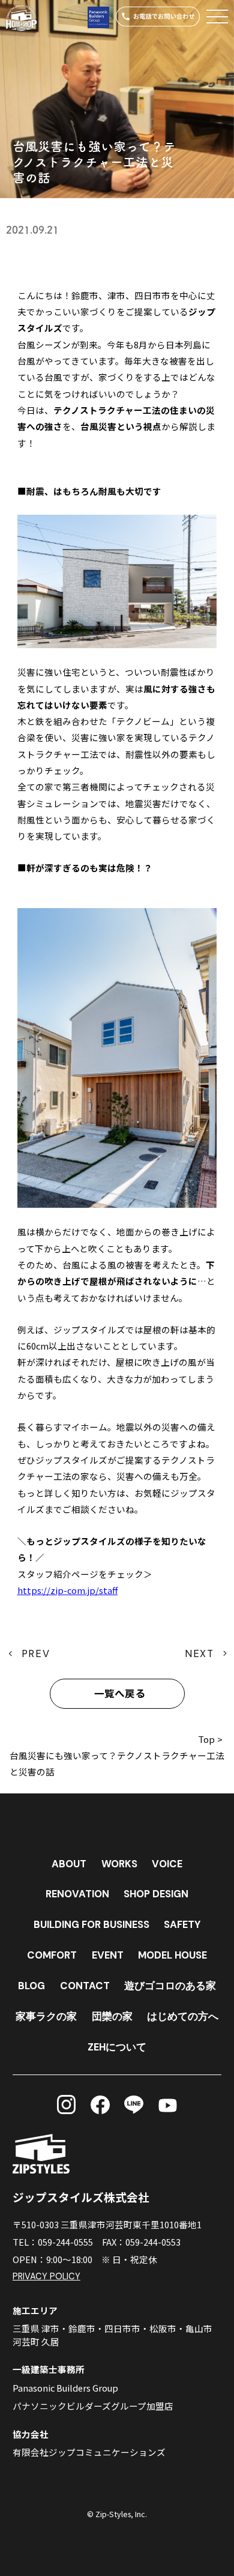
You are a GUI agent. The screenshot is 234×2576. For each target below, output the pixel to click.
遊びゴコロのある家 (170, 1986)
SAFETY (182, 1924)
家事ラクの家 (46, 2016)
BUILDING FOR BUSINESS (91, 1924)
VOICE (167, 1864)
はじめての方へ (183, 2016)
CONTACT (85, 1986)
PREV (36, 1653)
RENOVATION (77, 1894)
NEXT (199, 1653)
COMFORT (52, 1955)
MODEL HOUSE (172, 1955)
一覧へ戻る (120, 1694)
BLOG (31, 1986)
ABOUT (69, 1864)
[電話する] (157, 17)
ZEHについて (117, 2047)
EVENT (108, 1955)
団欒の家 (112, 2016)
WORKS (119, 1864)
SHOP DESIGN (156, 1894)
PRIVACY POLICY (46, 2277)
